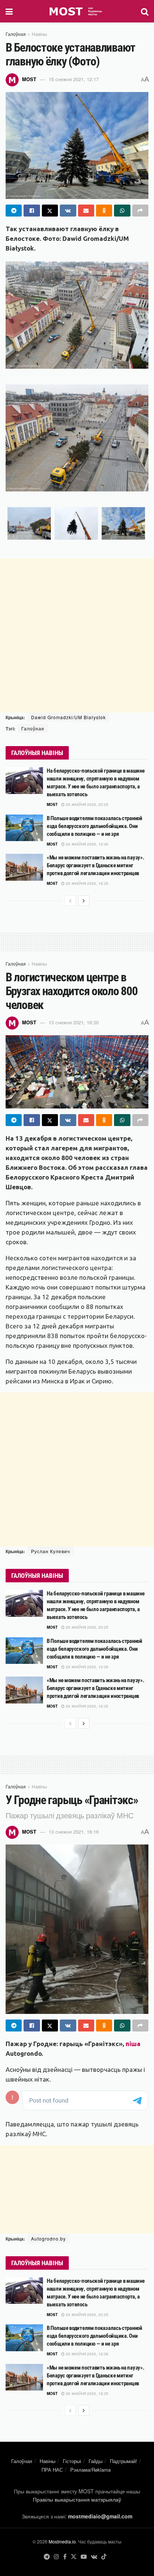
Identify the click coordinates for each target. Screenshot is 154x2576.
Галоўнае (33, 728)
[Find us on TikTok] (104, 2557)
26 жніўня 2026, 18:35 (87, 883)
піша (133, 2044)
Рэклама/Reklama (90, 2470)
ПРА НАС (52, 2470)
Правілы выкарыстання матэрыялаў (77, 2499)
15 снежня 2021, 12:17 (74, 79)
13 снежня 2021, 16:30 (74, 1022)
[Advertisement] (77, 635)
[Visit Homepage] (77, 11)
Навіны (39, 34)
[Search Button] (145, 11)
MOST (29, 79)
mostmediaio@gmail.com (100, 2516)
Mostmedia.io (62, 2541)
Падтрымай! (124, 2461)
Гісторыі (72, 2461)
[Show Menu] (9, 11)
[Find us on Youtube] (84, 2557)
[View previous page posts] (70, 901)
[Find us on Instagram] (56, 2557)
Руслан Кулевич (50, 1551)
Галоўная (16, 34)
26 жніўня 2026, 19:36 (87, 844)
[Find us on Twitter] (74, 2557)
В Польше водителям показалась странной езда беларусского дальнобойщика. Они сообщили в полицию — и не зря (95, 826)
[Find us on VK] (94, 2557)
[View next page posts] (84, 901)
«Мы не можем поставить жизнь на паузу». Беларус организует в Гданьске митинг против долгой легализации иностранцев (95, 865)
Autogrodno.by (48, 2238)
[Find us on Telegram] (47, 2557)
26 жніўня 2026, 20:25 (87, 804)
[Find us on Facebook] (65, 2557)
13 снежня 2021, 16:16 (74, 1832)
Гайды (96, 2461)
